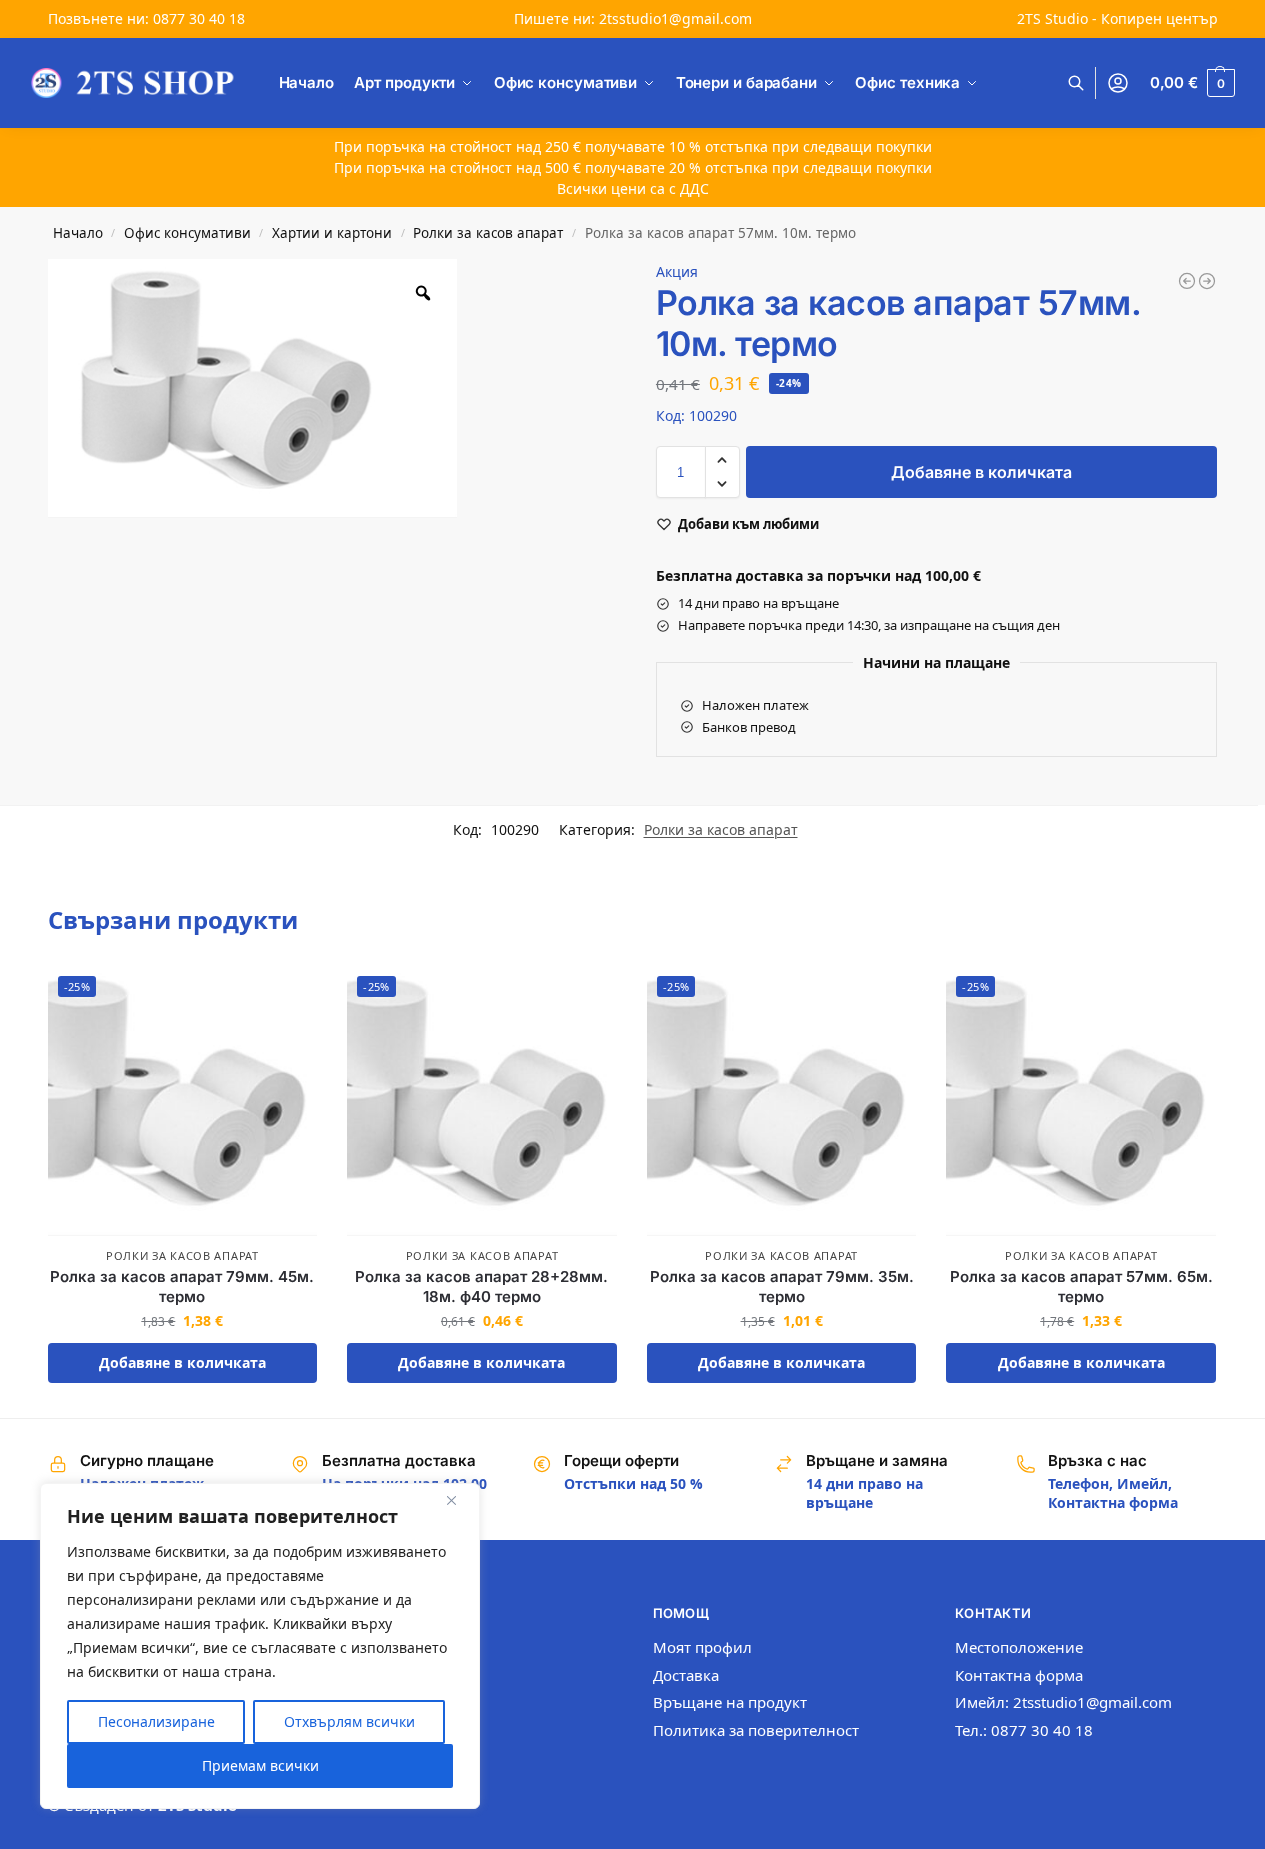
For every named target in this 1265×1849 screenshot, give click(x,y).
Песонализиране (156, 1721)
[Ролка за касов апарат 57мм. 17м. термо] (1207, 281)
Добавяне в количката (981, 472)
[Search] (1086, 83)
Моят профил (702, 1647)
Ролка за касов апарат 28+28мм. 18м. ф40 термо (481, 1286)
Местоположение (1019, 1647)
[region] (260, 1646)
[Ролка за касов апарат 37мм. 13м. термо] (1187, 281)
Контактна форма (1019, 1675)
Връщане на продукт (730, 1702)
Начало (78, 233)
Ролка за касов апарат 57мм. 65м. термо (1081, 1286)
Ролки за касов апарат (488, 233)
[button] (1192, 83)
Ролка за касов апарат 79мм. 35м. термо (782, 1286)
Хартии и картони (332, 233)
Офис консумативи (187, 233)
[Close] (459, 1500)
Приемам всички (260, 1765)
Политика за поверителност (756, 1730)
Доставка (686, 1675)
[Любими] (287, 996)
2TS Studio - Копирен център (1117, 18)
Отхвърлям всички (349, 1721)
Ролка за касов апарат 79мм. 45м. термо (182, 1286)
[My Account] (1118, 83)
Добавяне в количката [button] (182, 1362)
